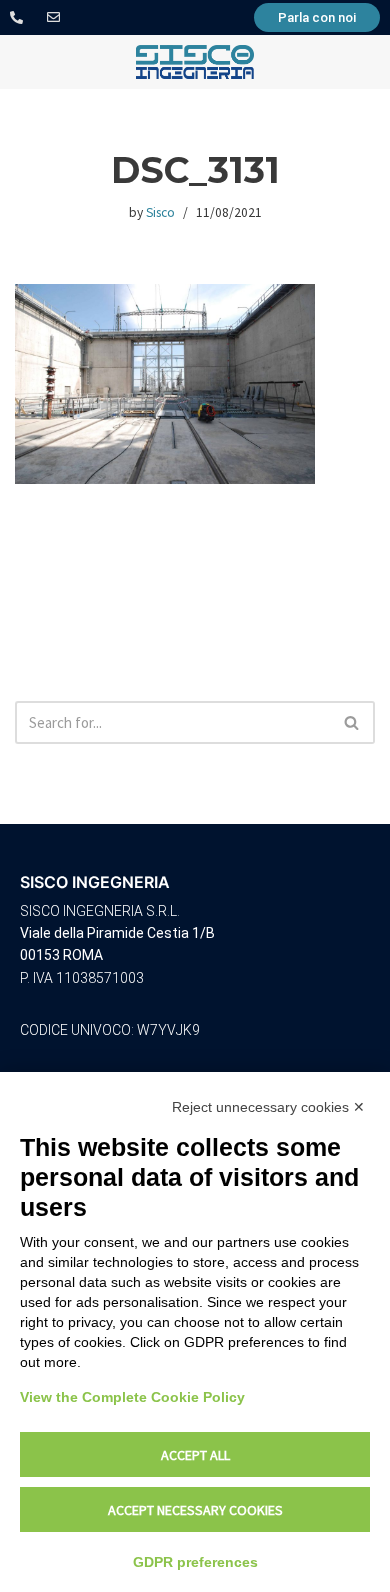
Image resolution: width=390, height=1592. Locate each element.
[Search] (352, 722)
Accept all (195, 1455)
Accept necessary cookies (195, 1510)
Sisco (160, 212)
